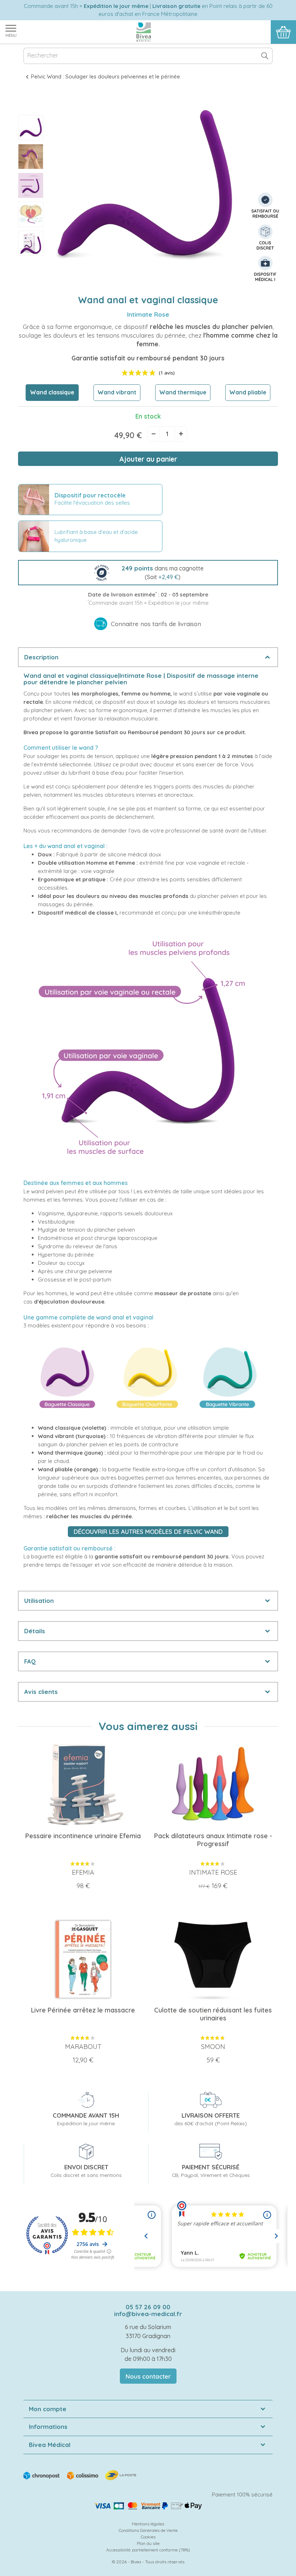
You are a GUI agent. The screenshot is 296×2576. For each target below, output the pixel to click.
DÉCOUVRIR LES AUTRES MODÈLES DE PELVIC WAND (148, 1531)
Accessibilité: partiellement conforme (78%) (148, 2550)
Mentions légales (148, 2524)
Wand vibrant (117, 392)
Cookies (148, 2537)
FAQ (30, 1661)
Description (41, 657)
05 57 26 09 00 (148, 2307)
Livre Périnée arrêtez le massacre (83, 2010)
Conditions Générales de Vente (148, 2530)
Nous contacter (148, 2376)
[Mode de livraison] (80, 2474)
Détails (35, 1631)
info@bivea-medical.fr (148, 2314)
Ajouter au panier (148, 459)
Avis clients (41, 1692)
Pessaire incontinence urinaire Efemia (83, 1836)
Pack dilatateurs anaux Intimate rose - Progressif (213, 1840)
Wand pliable (248, 392)
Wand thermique (183, 392)
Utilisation (39, 1601)
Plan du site (148, 2543)
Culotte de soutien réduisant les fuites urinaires (213, 2014)
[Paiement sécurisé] (148, 2506)
